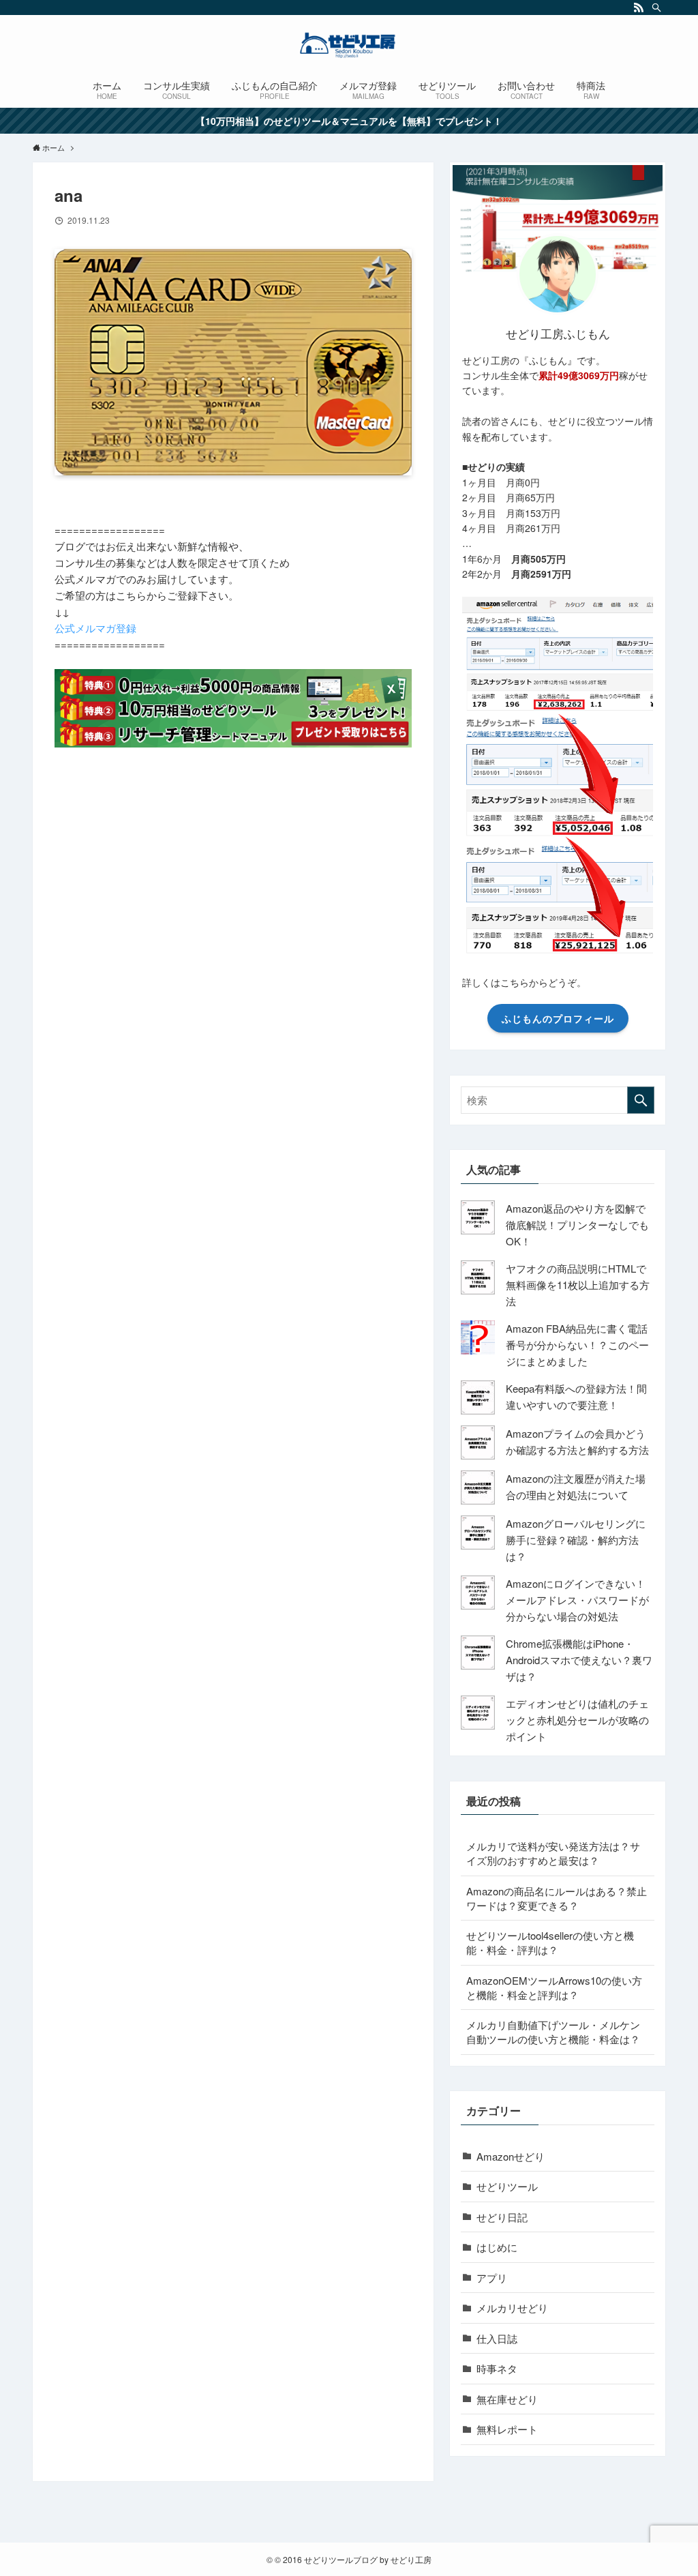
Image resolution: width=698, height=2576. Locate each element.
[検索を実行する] (641, 1100)
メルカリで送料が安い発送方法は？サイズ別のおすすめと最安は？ (553, 1853)
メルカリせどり (512, 2308)
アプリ (492, 2278)
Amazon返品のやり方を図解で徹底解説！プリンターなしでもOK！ (577, 1225)
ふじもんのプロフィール (558, 1018)
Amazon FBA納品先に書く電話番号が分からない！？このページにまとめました (577, 1345)
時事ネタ (497, 2368)
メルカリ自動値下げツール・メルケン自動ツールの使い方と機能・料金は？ (553, 2032)
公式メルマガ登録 (95, 628)
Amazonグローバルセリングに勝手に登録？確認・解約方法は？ (576, 1540)
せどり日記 (502, 2217)
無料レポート (507, 2429)
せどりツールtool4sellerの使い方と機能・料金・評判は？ (550, 1942)
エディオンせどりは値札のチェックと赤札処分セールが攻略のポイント (577, 1720)
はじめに (497, 2247)
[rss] (639, 8)
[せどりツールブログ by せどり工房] (349, 45)
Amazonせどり (511, 2156)
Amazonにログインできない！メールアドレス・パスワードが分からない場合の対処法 (577, 1600)
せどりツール (507, 2186)
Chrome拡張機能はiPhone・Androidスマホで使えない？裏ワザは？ (579, 1660)
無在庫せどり (507, 2399)
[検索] (656, 8)
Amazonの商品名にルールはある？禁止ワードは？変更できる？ (557, 1898)
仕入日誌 (497, 2338)
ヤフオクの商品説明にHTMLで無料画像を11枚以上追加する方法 (578, 1285)
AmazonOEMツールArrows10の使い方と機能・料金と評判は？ (554, 1987)
